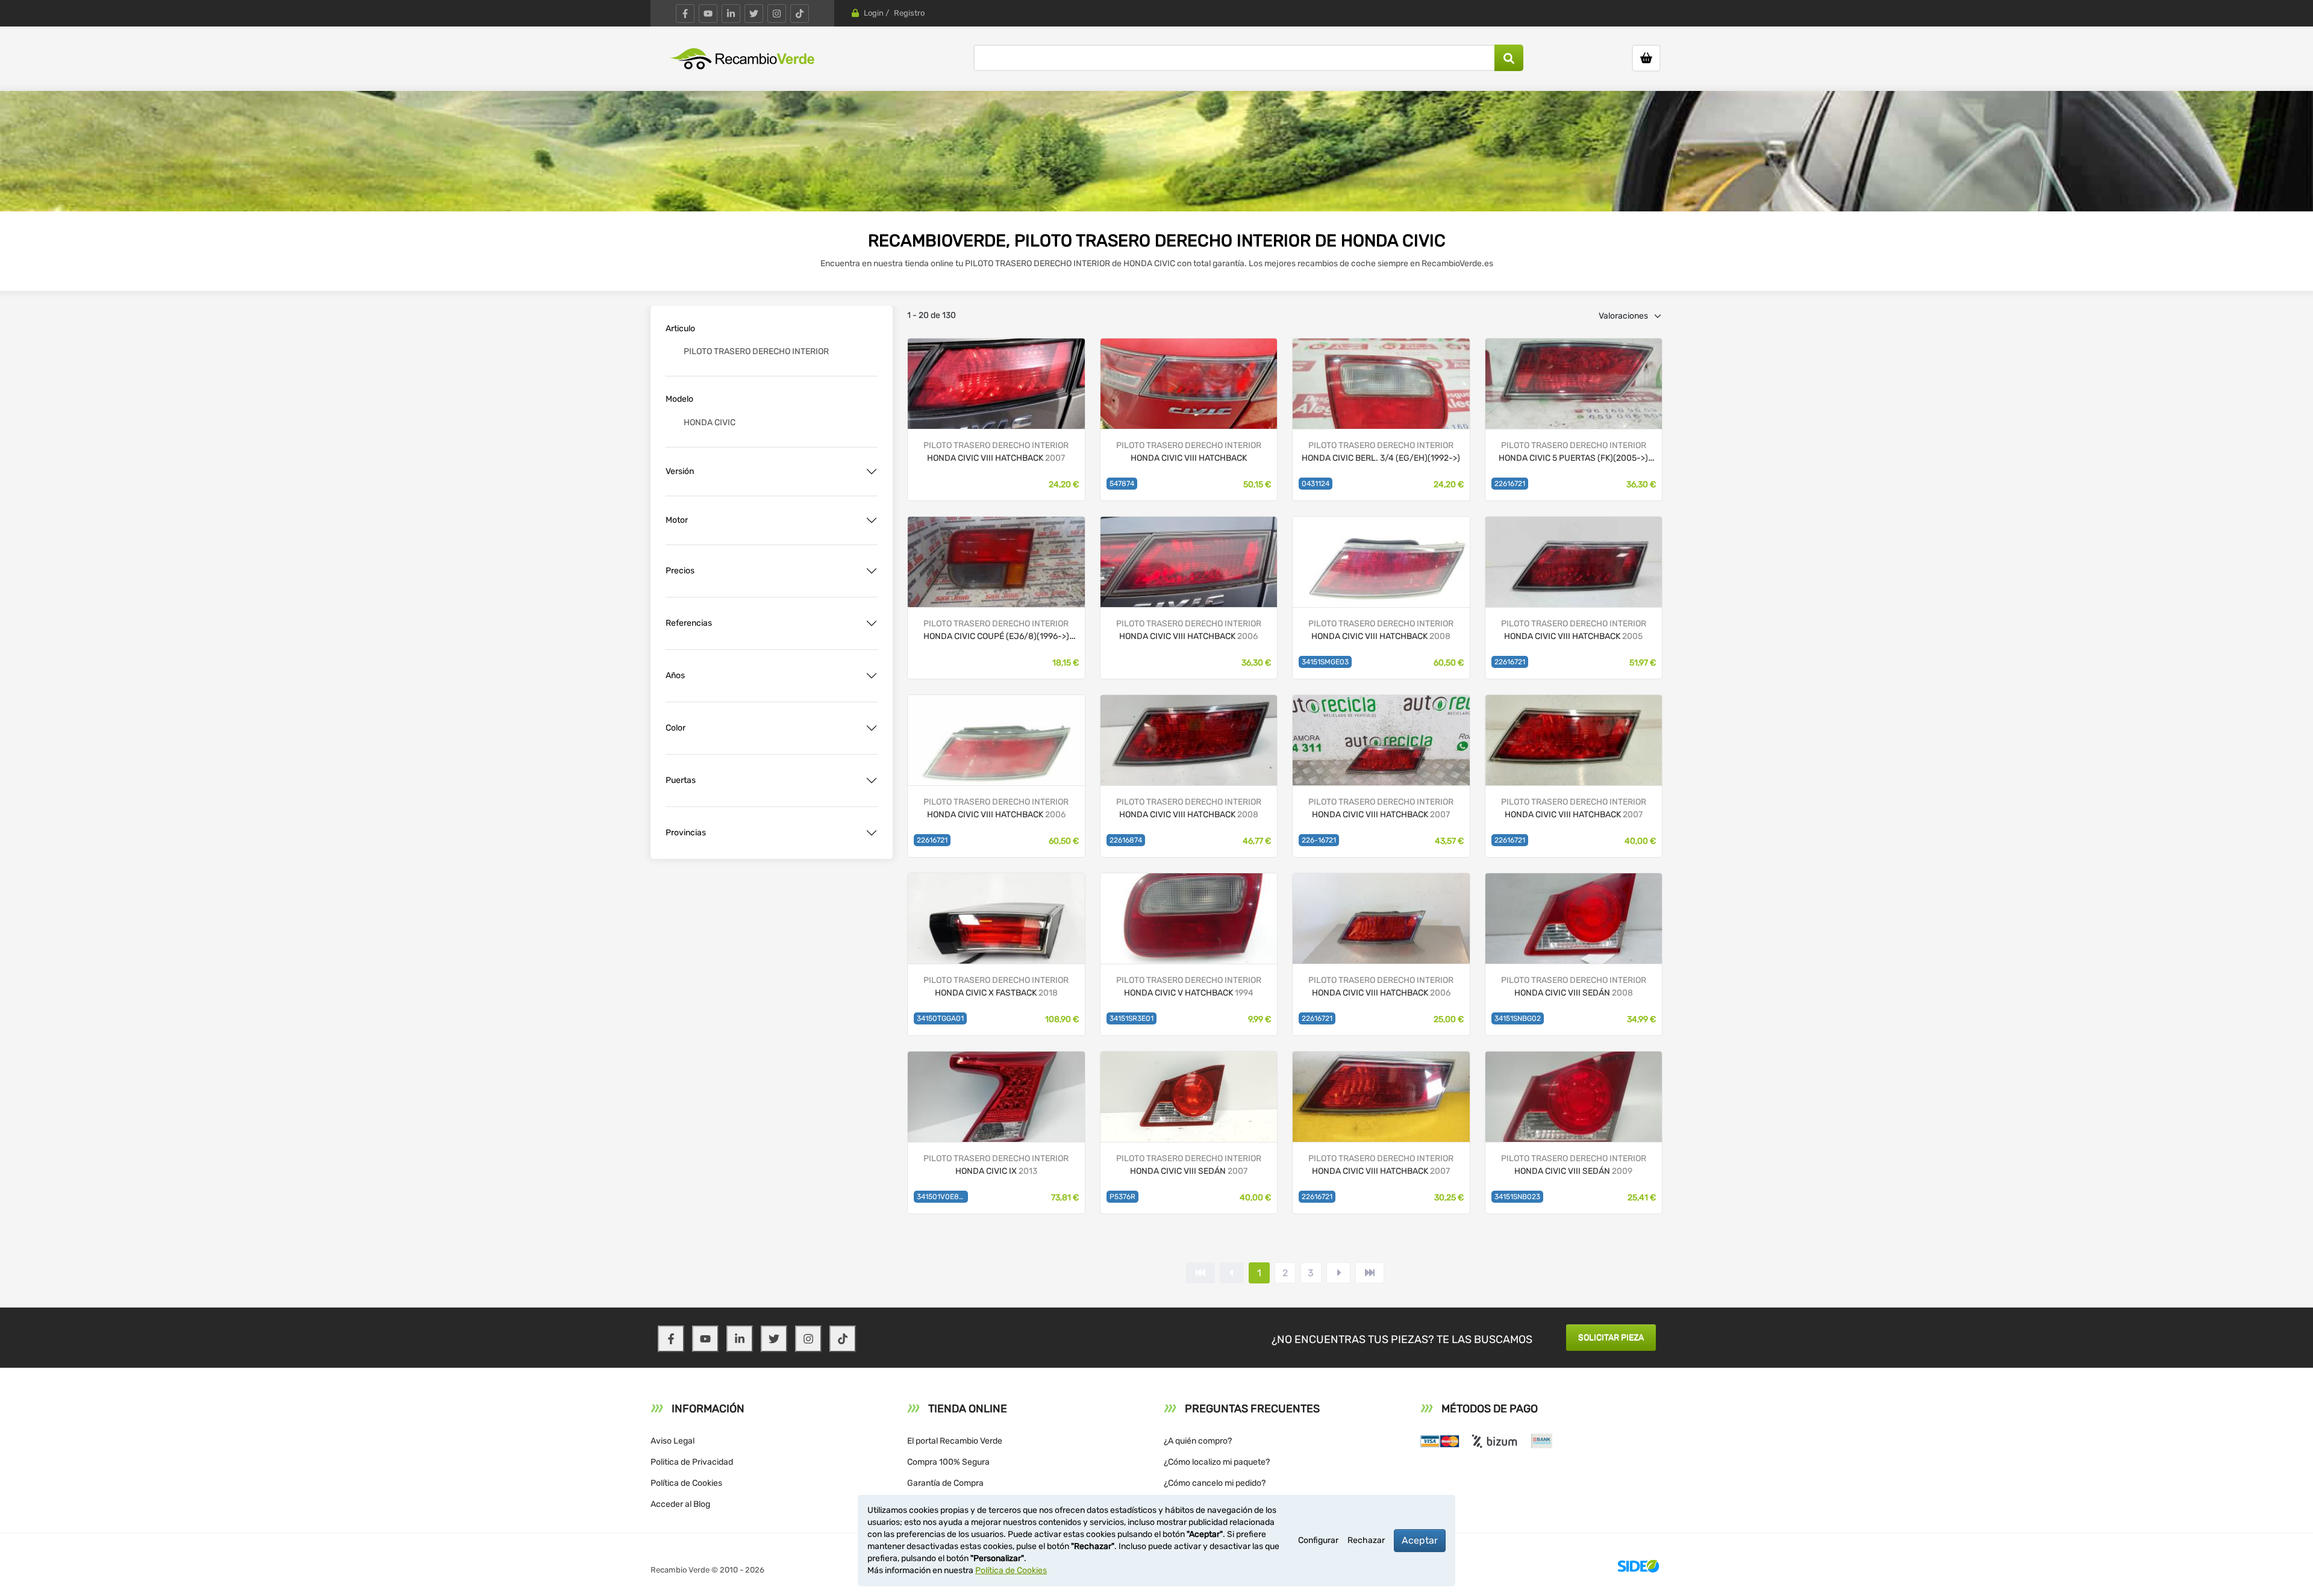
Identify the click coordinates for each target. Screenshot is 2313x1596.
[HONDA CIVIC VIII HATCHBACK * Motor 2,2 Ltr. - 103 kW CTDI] (1574, 383)
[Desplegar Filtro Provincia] (872, 833)
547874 (1122, 484)
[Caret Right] (1338, 1273)
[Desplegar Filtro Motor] (872, 520)
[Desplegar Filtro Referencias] (872, 623)
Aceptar (1420, 1540)
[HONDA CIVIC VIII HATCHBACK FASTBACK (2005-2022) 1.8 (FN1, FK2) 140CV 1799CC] (1381, 561)
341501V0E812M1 (942, 1197)
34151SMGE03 (1325, 662)
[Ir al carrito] (1646, 58)
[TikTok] (800, 14)
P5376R (1122, 1197)
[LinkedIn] (731, 14)
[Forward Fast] (1370, 1273)
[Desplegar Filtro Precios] (872, 571)
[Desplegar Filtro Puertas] (872, 781)
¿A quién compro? (1198, 1441)
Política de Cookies (686, 1483)
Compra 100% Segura (948, 1462)
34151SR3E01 (1132, 1018)
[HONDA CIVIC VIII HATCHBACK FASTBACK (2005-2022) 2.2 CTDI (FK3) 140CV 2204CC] (996, 383)
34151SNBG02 (1518, 1018)
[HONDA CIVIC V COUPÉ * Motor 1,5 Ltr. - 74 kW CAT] (1381, 383)
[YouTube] (708, 14)
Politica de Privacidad (692, 1462)
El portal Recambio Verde (955, 1441)
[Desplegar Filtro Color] (872, 728)
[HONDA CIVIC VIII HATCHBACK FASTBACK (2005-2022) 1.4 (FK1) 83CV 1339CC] (1189, 383)
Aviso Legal (673, 1441)
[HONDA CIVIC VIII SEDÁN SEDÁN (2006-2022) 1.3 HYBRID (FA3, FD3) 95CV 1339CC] (1574, 918)
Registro (909, 13)
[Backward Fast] (1200, 1273)
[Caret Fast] (1232, 1273)
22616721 (1510, 484)
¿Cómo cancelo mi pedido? (1215, 1483)
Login (874, 13)
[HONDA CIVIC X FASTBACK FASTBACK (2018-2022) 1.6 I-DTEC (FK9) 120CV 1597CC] (996, 918)
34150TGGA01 (940, 1018)
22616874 (1126, 840)
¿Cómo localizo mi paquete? (1217, 1462)
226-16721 (1319, 840)
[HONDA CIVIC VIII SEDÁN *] (1574, 1096)
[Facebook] (685, 14)
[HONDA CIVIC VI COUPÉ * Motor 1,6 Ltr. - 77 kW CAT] (996, 561)
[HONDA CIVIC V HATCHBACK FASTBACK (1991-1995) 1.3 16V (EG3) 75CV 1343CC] (1189, 918)
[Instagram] (777, 14)
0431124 (1316, 484)
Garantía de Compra (945, 1483)
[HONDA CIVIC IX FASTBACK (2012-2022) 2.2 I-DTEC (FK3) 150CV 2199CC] (996, 1096)
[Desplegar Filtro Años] (872, 676)
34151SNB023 (1517, 1197)
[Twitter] (754, 14)
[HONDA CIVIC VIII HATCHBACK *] (1574, 739)
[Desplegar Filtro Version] (872, 472)
